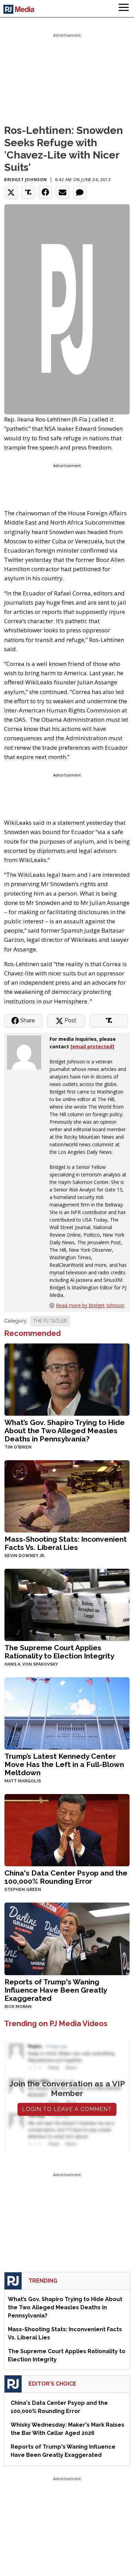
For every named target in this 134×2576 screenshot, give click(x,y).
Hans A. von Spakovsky (31, 1664)
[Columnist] (27, 1052)
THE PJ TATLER (50, 1321)
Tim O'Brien (18, 1447)
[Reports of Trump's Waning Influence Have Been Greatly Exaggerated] (67, 1938)
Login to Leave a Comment (67, 2109)
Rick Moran (18, 2007)
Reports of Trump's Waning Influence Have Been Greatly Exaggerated (56, 1990)
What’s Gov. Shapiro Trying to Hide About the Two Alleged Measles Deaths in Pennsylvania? (65, 1431)
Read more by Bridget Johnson (90, 1305)
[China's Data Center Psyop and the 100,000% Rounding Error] (67, 1829)
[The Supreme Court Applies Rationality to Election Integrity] (67, 1604)
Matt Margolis (23, 1781)
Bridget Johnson (26, 180)
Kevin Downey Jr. (25, 1556)
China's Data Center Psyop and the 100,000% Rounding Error (66, 1877)
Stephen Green (23, 1890)
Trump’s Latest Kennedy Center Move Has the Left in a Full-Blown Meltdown (64, 1764)
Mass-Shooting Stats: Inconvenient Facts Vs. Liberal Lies (66, 1543)
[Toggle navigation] (124, 9)
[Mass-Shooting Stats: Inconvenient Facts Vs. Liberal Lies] (67, 1496)
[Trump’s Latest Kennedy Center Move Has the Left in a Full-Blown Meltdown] (67, 1713)
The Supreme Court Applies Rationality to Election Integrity (59, 1652)
